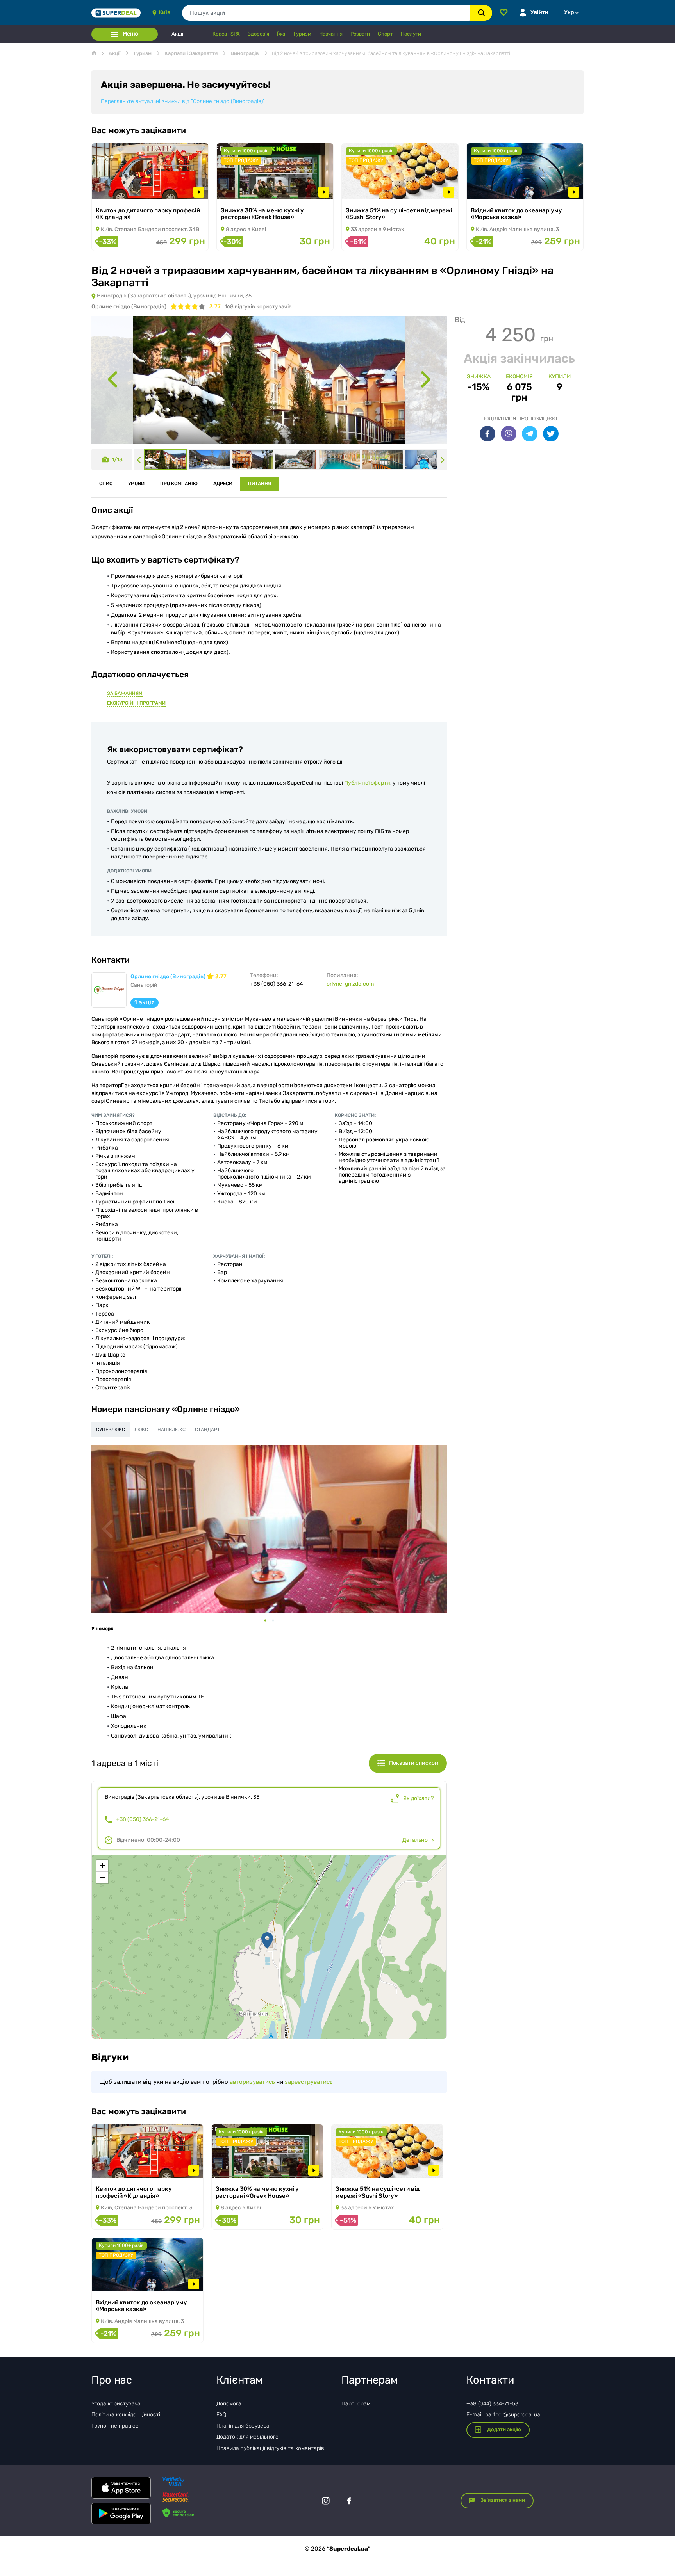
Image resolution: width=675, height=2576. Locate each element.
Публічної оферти (367, 783)
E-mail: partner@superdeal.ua (503, 2415)
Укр (569, 12)
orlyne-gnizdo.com (350, 984)
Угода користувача (116, 2404)
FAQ (221, 2415)
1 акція (145, 1002)
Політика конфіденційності (126, 2415)
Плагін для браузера (243, 2426)
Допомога (229, 2404)
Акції (177, 34)
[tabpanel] (269, 1529)
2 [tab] (277, 1620)
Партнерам (356, 2404)
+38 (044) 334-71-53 (492, 2404)
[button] (267, 1940)
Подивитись (119, 189)
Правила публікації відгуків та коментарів (270, 2448)
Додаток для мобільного (247, 2437)
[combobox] (326, 13)
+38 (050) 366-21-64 (143, 1819)
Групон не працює (115, 2426)
